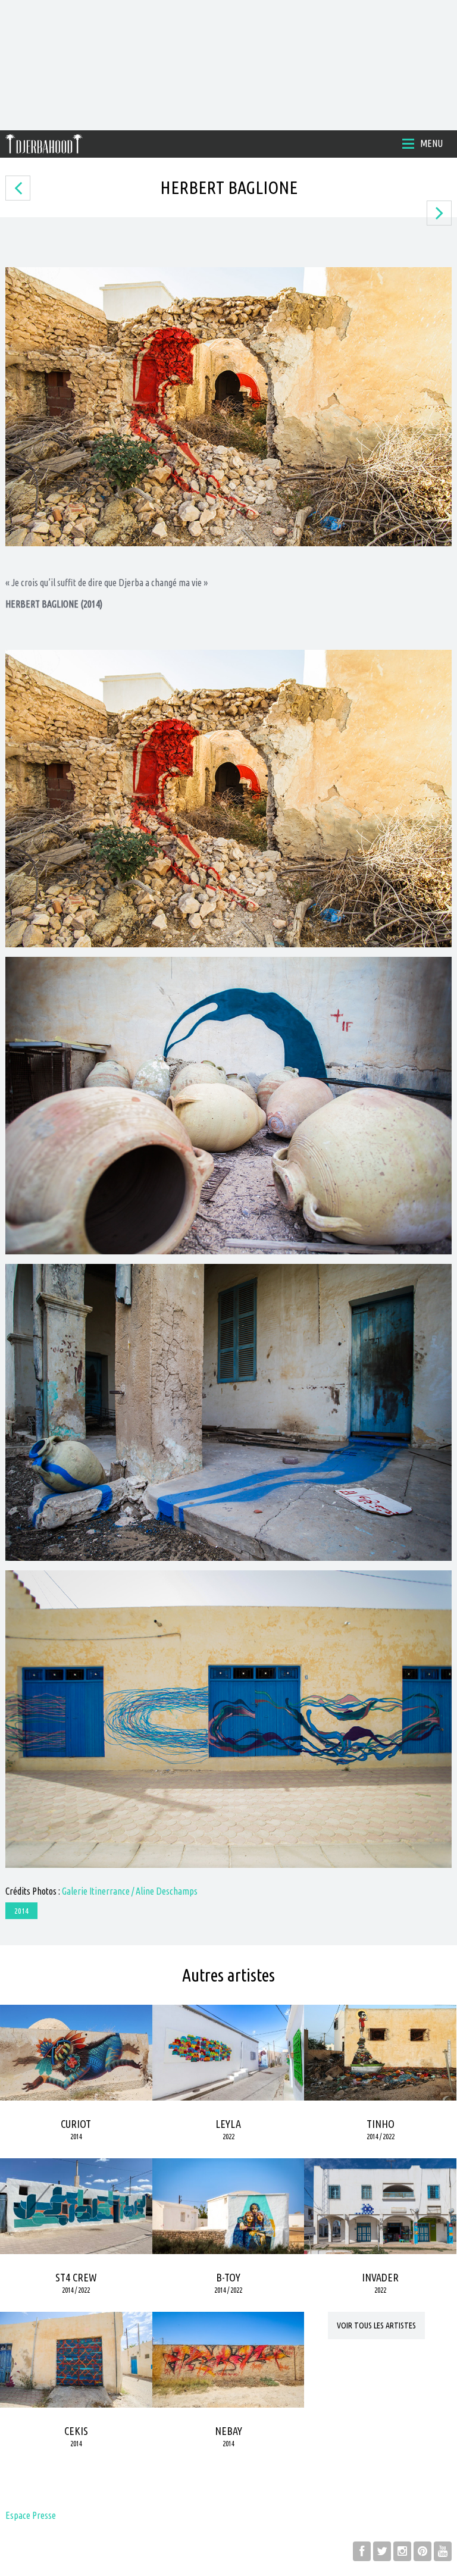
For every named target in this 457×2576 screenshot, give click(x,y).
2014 (21, 1911)
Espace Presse (31, 2515)
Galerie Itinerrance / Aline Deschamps (130, 1891)
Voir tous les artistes (376, 2325)
